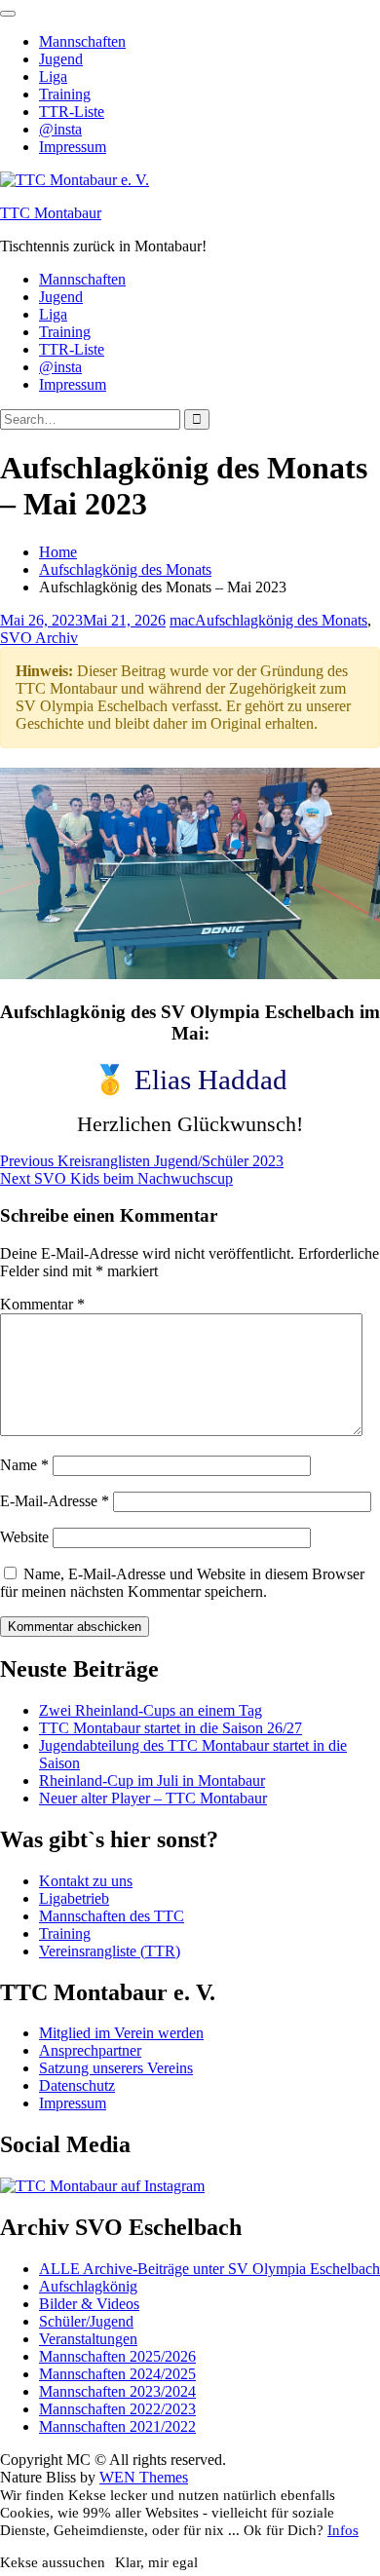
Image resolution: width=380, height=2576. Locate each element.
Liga (53, 76)
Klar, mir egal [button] (156, 2562)
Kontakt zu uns (86, 1881)
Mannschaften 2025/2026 (117, 2356)
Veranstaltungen (88, 2339)
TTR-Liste (72, 112)
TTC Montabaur (51, 213)
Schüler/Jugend (86, 2321)
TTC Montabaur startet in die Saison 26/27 (171, 1728)
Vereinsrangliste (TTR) (110, 1951)
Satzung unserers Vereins (116, 2068)
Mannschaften (82, 41)
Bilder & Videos (89, 2304)
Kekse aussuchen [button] (53, 2562)
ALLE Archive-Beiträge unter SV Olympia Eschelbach (209, 2269)
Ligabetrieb (74, 1898)
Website (24, 1537)
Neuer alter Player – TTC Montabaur (153, 1798)
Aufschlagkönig (88, 2286)
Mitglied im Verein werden (121, 2033)
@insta (60, 129)
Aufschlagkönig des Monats (281, 620)
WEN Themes (144, 2477)
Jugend (61, 59)
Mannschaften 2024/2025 (117, 2374)
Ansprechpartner (90, 2050)
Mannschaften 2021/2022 (117, 2426)
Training (65, 94)
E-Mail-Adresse (55, 1501)
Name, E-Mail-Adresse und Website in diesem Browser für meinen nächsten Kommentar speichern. (182, 1583)
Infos (343, 2530)
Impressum (73, 147)
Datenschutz (77, 2085)
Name (24, 1465)
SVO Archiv (39, 638)
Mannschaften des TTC (112, 1916)
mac (182, 620)
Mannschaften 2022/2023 (117, 2409)
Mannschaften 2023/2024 (117, 2391)
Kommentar (42, 1304)
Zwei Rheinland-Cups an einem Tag (151, 1710)
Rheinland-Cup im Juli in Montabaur (152, 1780)
